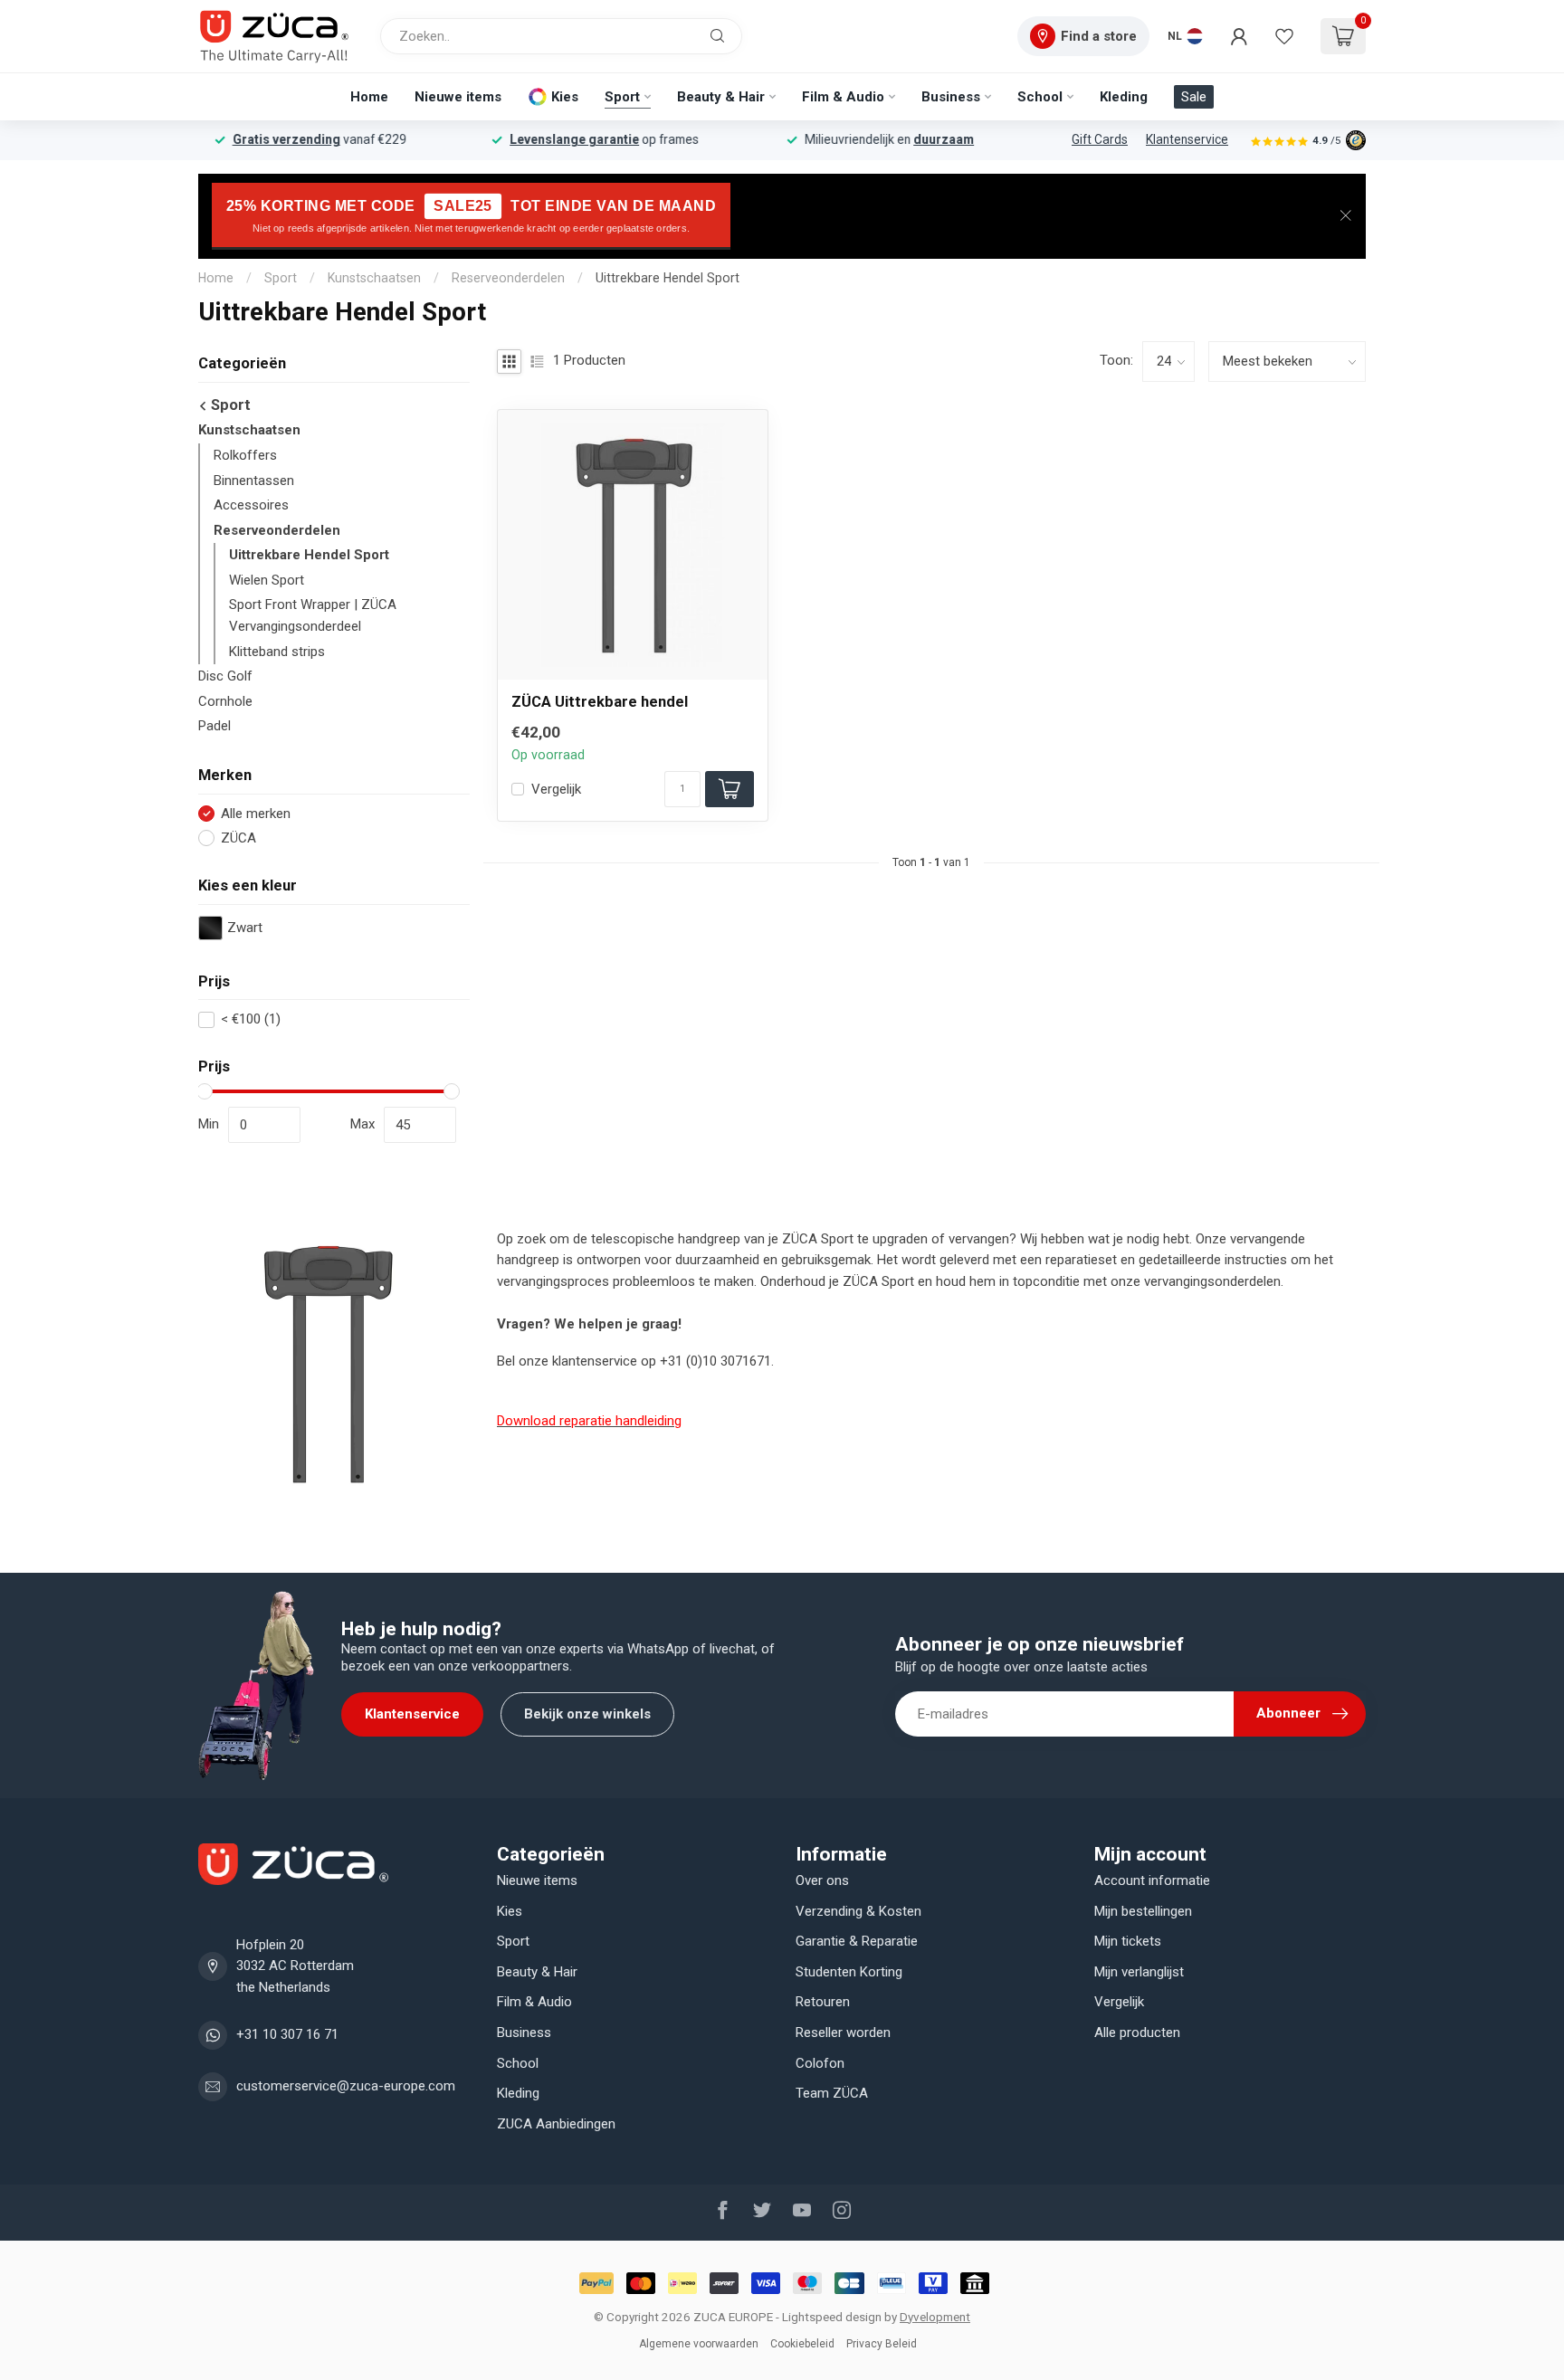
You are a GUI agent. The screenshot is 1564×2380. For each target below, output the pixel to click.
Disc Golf (225, 676)
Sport (622, 97)
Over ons (822, 1880)
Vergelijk (556, 790)
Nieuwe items (458, 97)
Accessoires (251, 505)
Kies (565, 97)
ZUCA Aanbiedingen (556, 2124)
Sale (1194, 97)
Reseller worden (843, 2033)
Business (951, 97)
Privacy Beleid (882, 2344)
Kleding (1124, 97)
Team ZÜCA (832, 2093)
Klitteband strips (277, 652)
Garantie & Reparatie (857, 1941)
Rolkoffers (245, 455)
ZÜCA (238, 838)
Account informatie (1152, 1880)
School (1040, 97)
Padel (215, 726)
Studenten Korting (849, 1972)
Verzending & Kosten (858, 1911)
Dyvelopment (935, 2317)
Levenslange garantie (605, 139)
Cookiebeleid (802, 2344)
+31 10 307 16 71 (287, 2034)
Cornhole (225, 701)
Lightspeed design (832, 2317)
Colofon (820, 2063)
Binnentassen (254, 481)
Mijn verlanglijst (1139, 1972)
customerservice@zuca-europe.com (346, 2086)
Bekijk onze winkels (587, 1714)
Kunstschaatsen (374, 278)
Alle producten (1137, 2033)
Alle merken (256, 814)
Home (369, 97)
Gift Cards (1100, 139)
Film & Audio (843, 97)
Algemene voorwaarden (699, 2344)
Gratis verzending (317, 139)
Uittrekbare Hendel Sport (668, 278)
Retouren (823, 2002)
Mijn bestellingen (1143, 1911)
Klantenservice (1187, 139)
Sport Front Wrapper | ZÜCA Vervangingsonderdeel (313, 615)
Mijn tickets (1128, 1941)
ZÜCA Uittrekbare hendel (600, 702)
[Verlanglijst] (1284, 36)
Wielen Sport (267, 580)
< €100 (251, 1019)
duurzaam (974, 139)
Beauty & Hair (721, 97)
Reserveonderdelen (508, 278)
